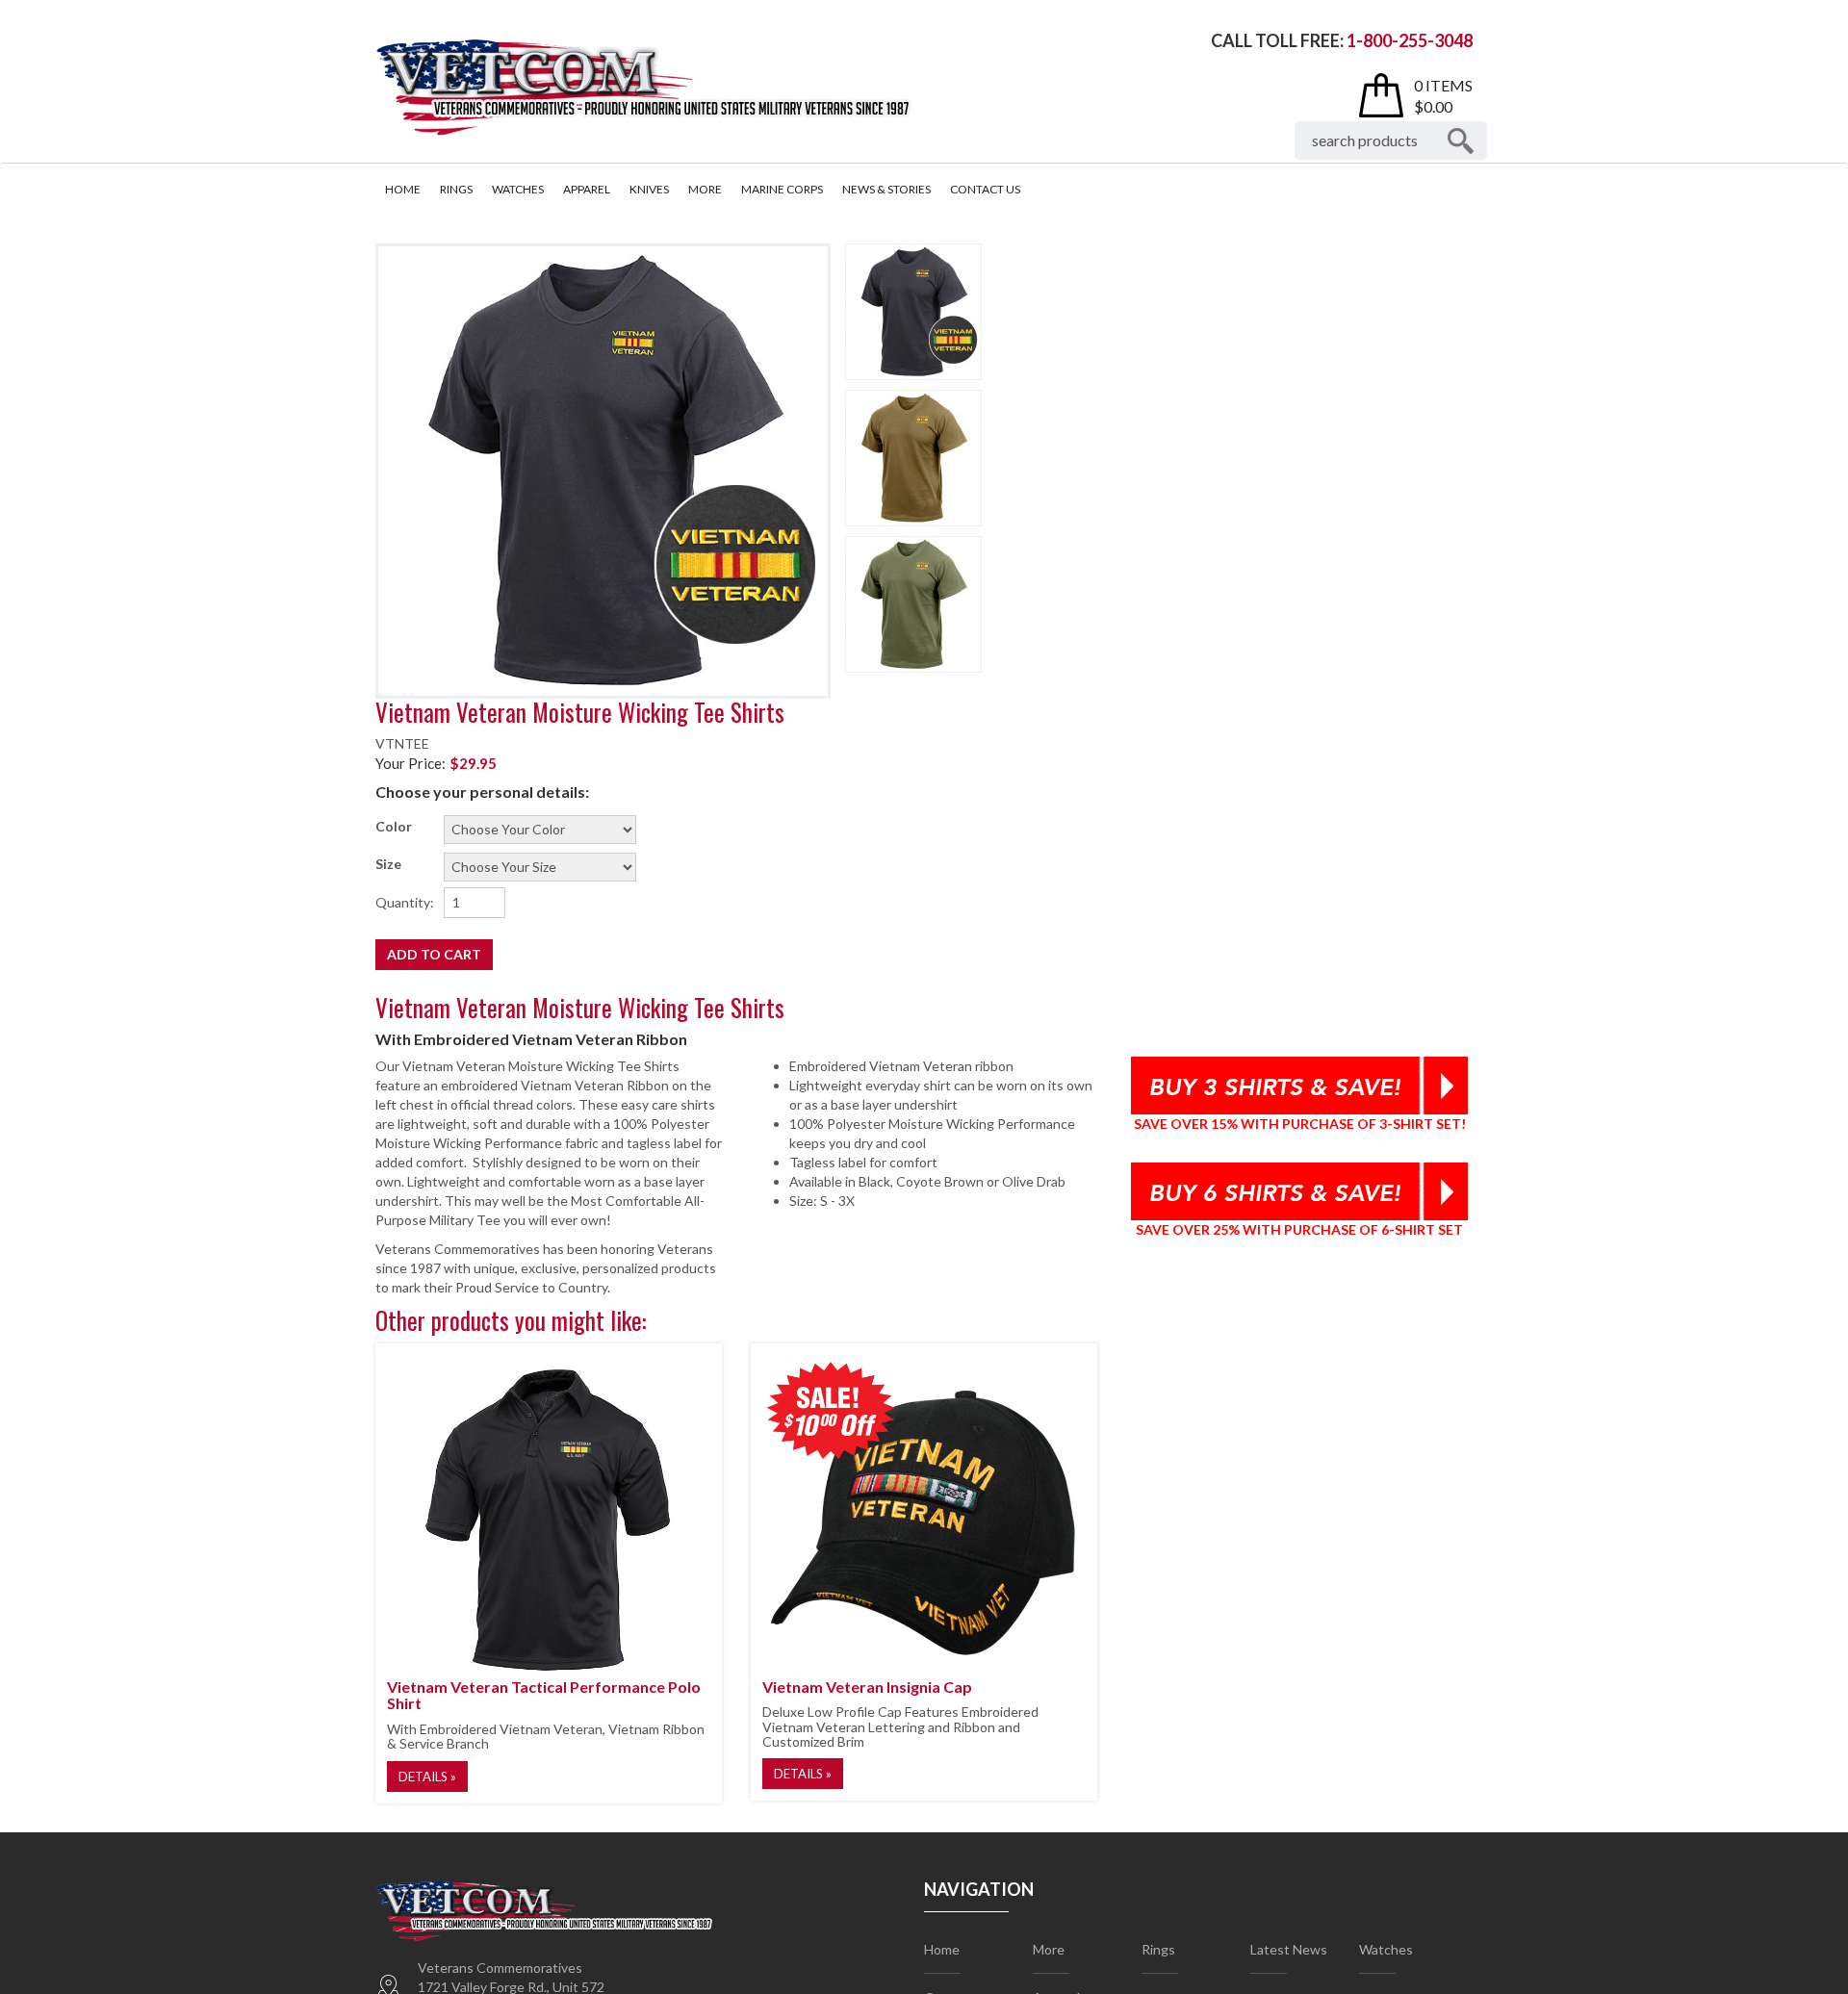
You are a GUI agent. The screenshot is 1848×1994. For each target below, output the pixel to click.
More (705, 189)
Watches (518, 189)
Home (403, 189)
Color (394, 826)
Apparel (587, 189)
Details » (427, 1777)
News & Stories (886, 189)
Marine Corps (782, 189)
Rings (456, 189)
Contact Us (985, 189)
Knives (649, 189)
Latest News (1289, 1949)
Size (388, 864)
